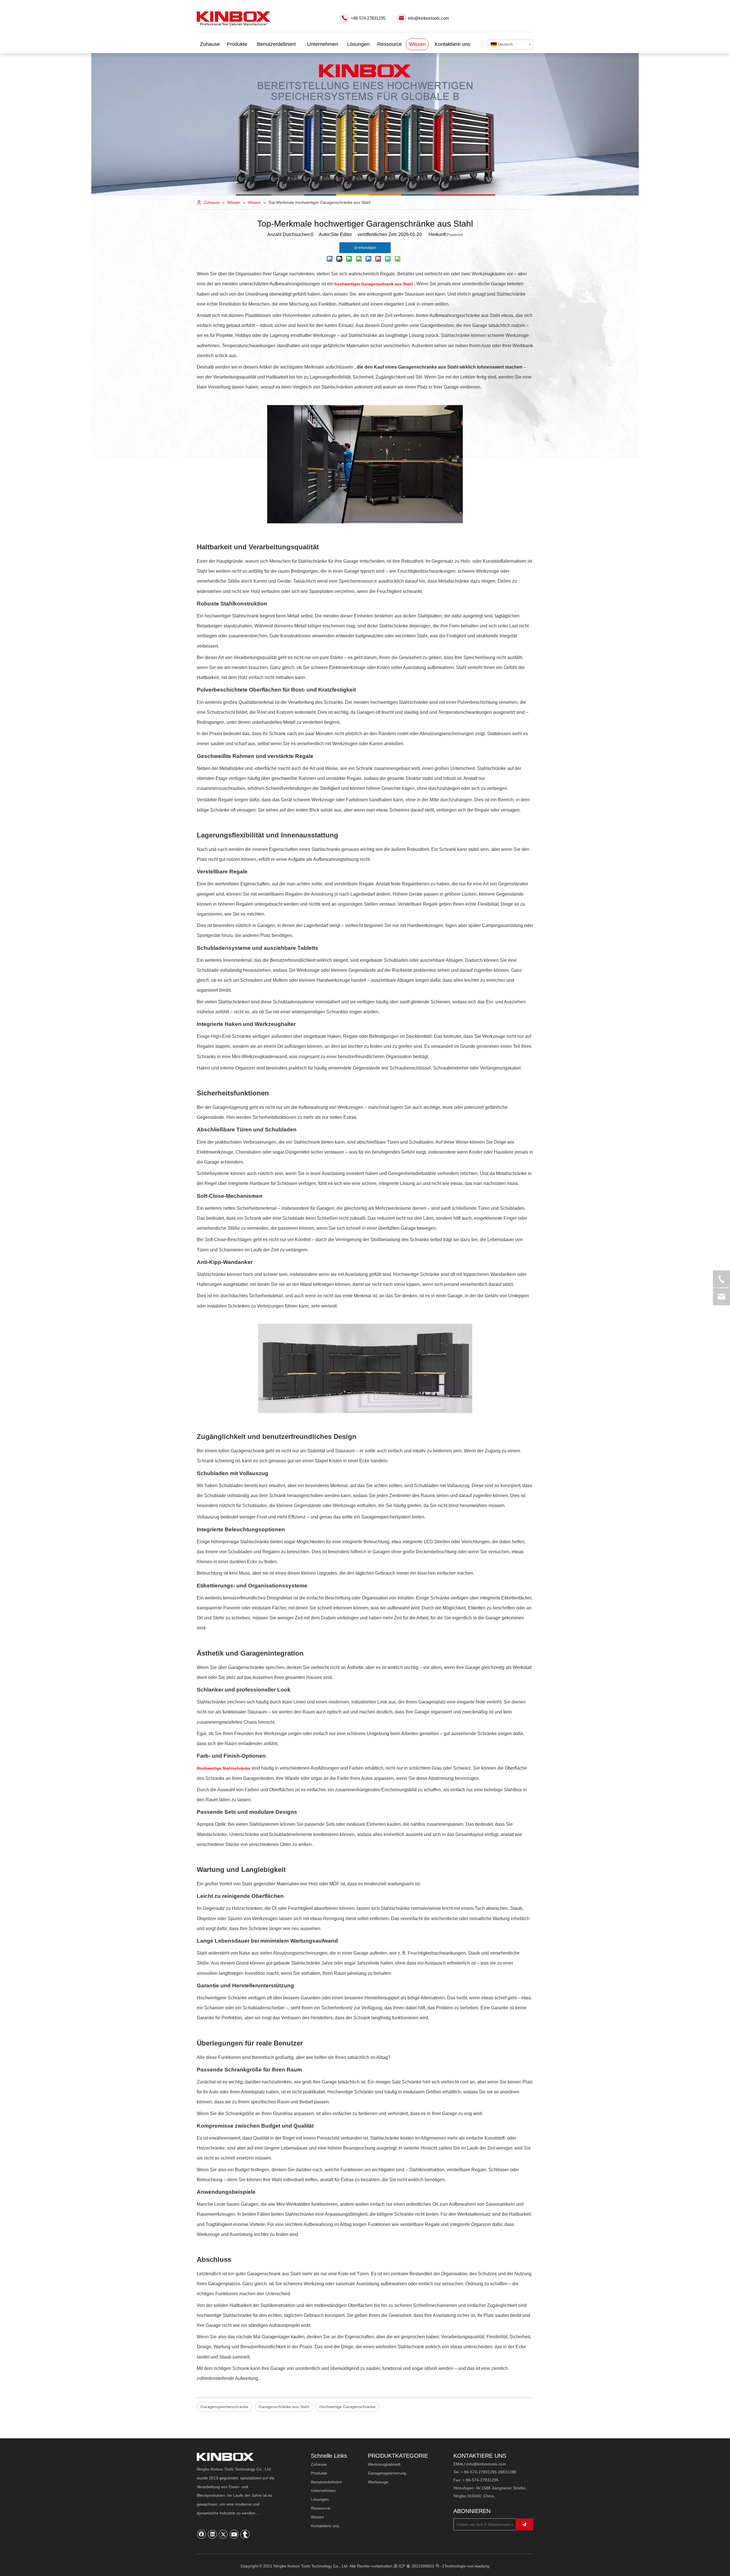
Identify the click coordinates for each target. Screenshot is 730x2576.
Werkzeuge (378, 2482)
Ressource (321, 2508)
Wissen (317, 2517)
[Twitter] (223, 2534)
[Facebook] (202, 2534)
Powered (455, 235)
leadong (482, 2566)
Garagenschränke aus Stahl (284, 2407)
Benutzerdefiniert (326, 2482)
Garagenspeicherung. (388, 2473)
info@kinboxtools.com (428, 18)
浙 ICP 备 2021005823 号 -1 (419, 2566)
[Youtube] (234, 2534)
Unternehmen (323, 2490)
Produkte (319, 2473)
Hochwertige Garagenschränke (347, 2407)
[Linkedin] (212, 2534)
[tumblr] (245, 2534)
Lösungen (320, 2499)
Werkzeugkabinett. (385, 2464)
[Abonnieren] (524, 2524)
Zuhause (319, 2464)
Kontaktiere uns (325, 2526)
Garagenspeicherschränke (224, 2407)
